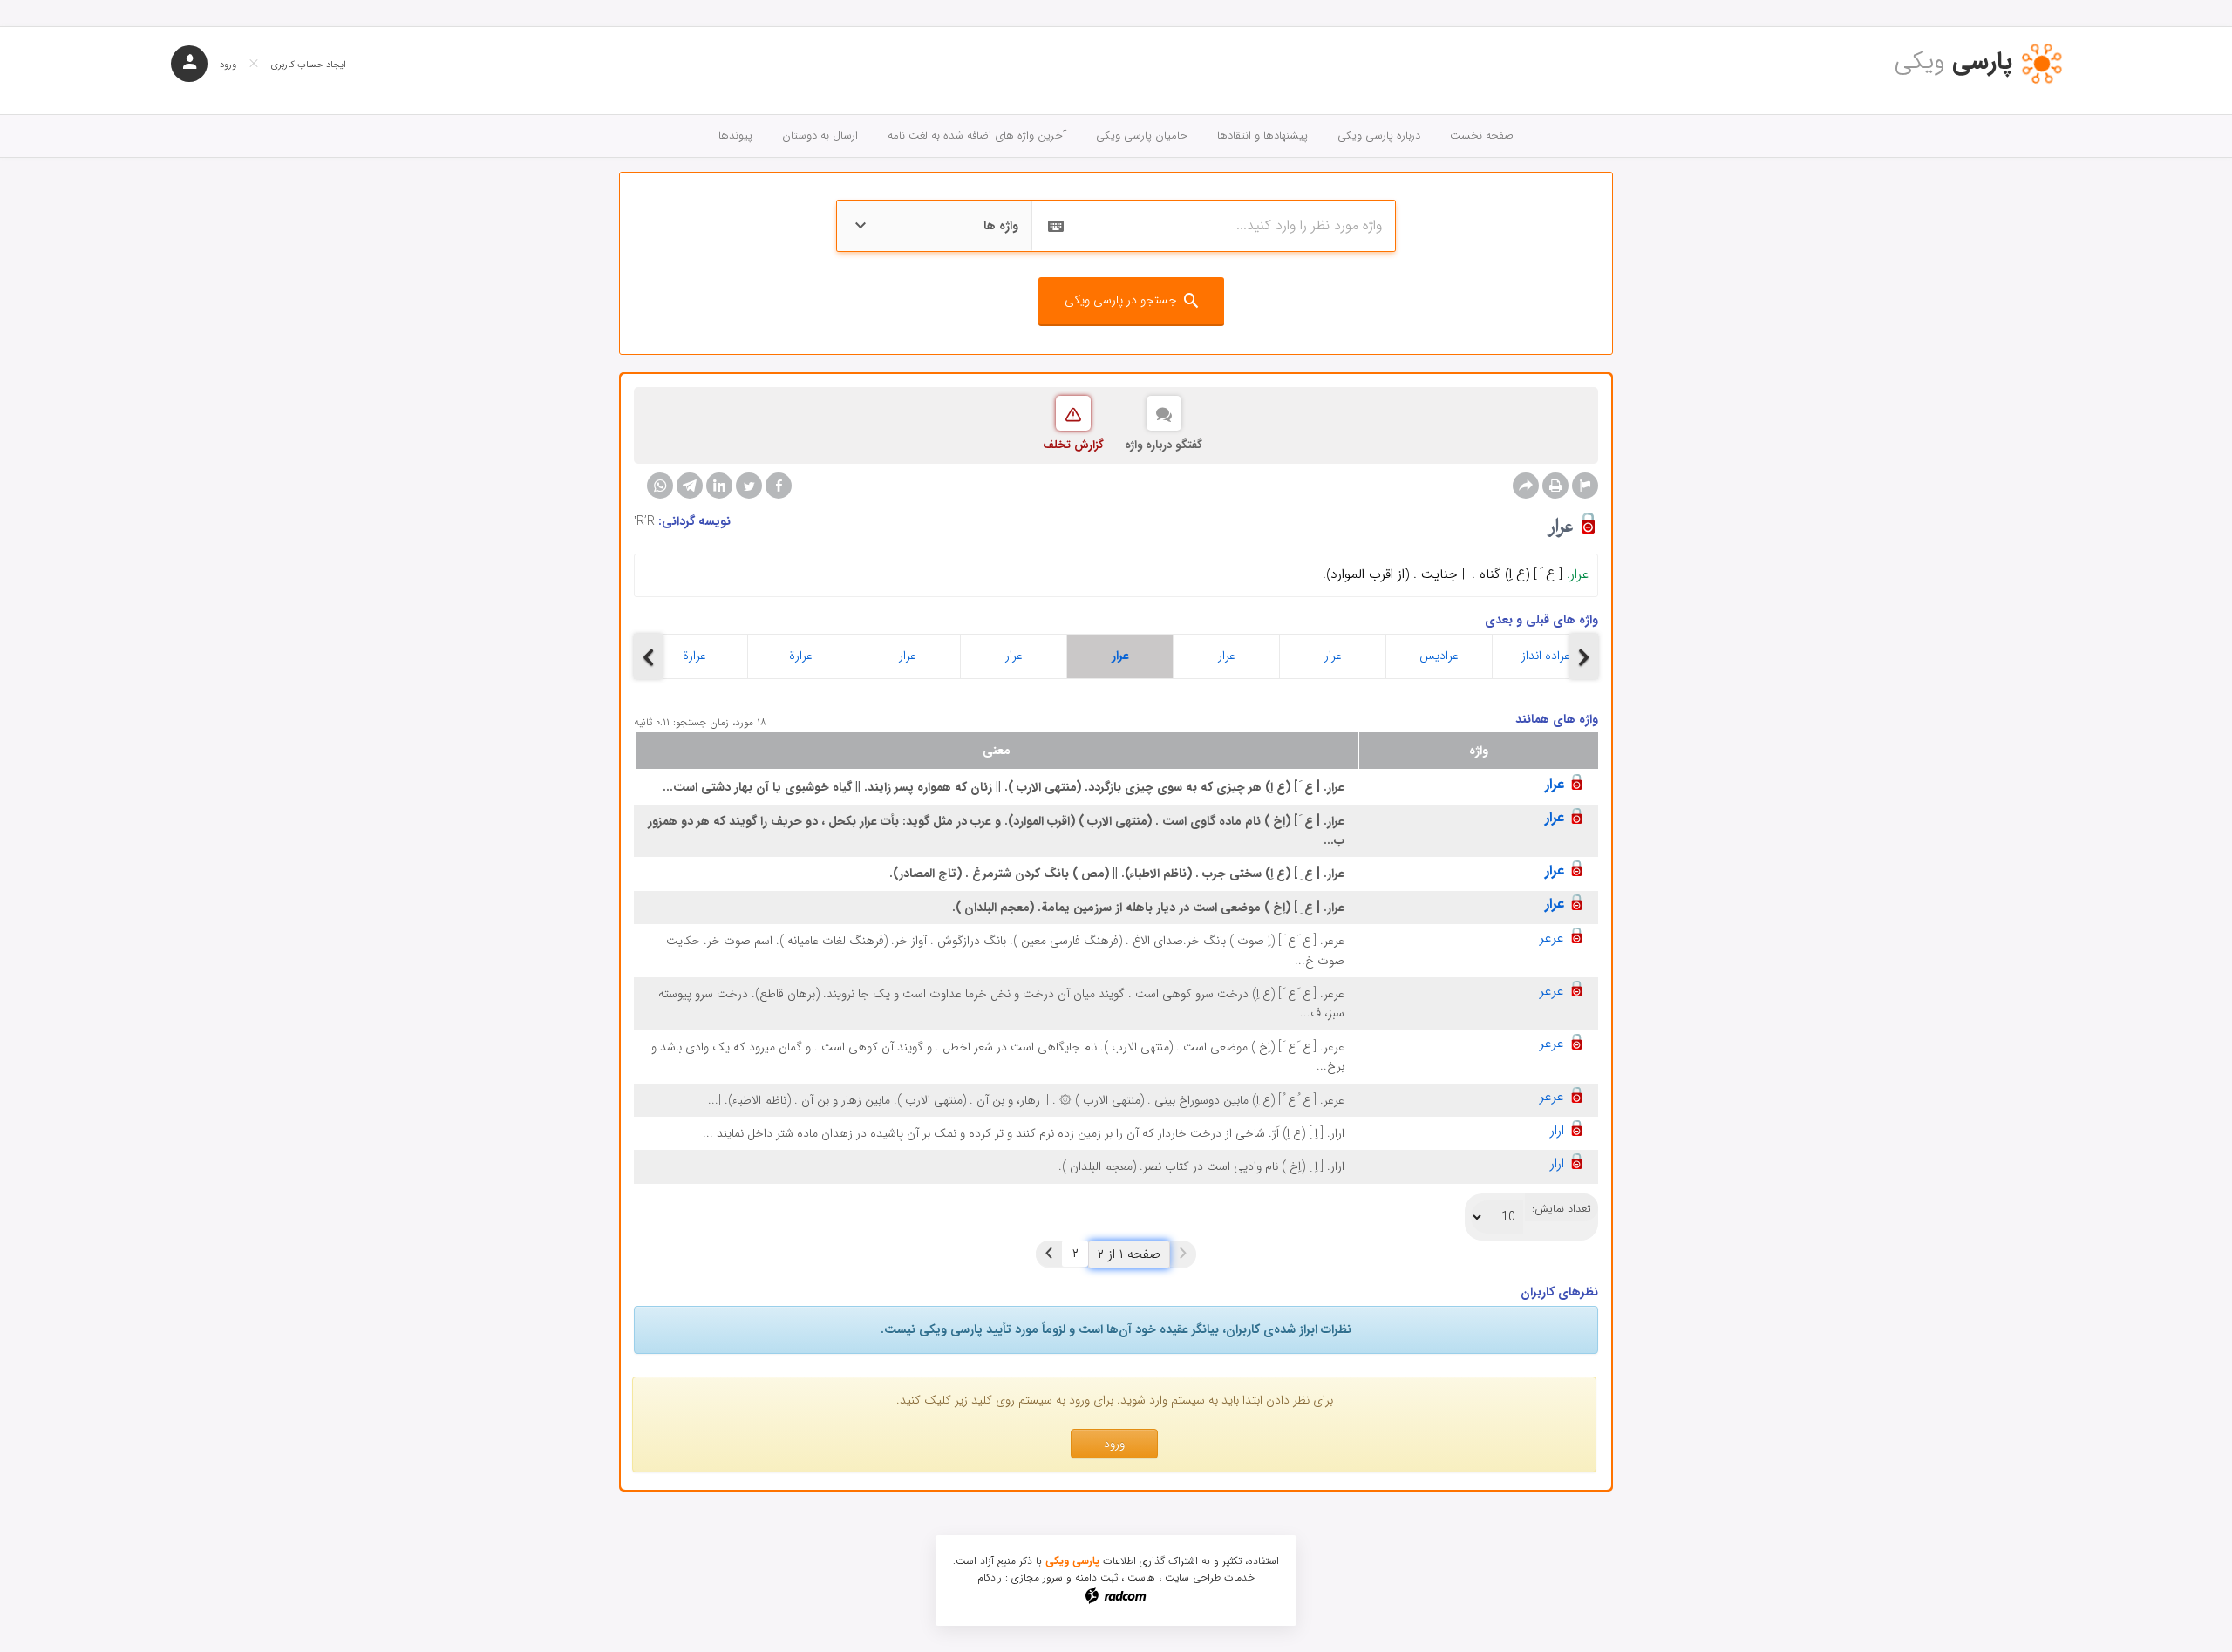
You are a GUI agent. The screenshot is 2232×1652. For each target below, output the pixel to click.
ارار (1557, 1130)
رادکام (990, 1577)
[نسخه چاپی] (1555, 486)
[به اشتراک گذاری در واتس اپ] (660, 486)
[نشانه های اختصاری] (1585, 486)
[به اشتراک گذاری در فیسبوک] (779, 486)
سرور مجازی (1037, 1577)
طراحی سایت (1193, 1577)
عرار (908, 656)
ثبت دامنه (1096, 1577)
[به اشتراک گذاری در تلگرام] (690, 486)
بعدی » (1049, 1254)
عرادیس (1439, 656)
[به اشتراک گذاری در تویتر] (749, 486)
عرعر (1552, 938)
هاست (1141, 1577)
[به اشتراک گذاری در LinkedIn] (719, 486)
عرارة (694, 656)
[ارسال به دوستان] (1526, 486)
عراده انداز (1546, 656)
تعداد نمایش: (1562, 1209)
